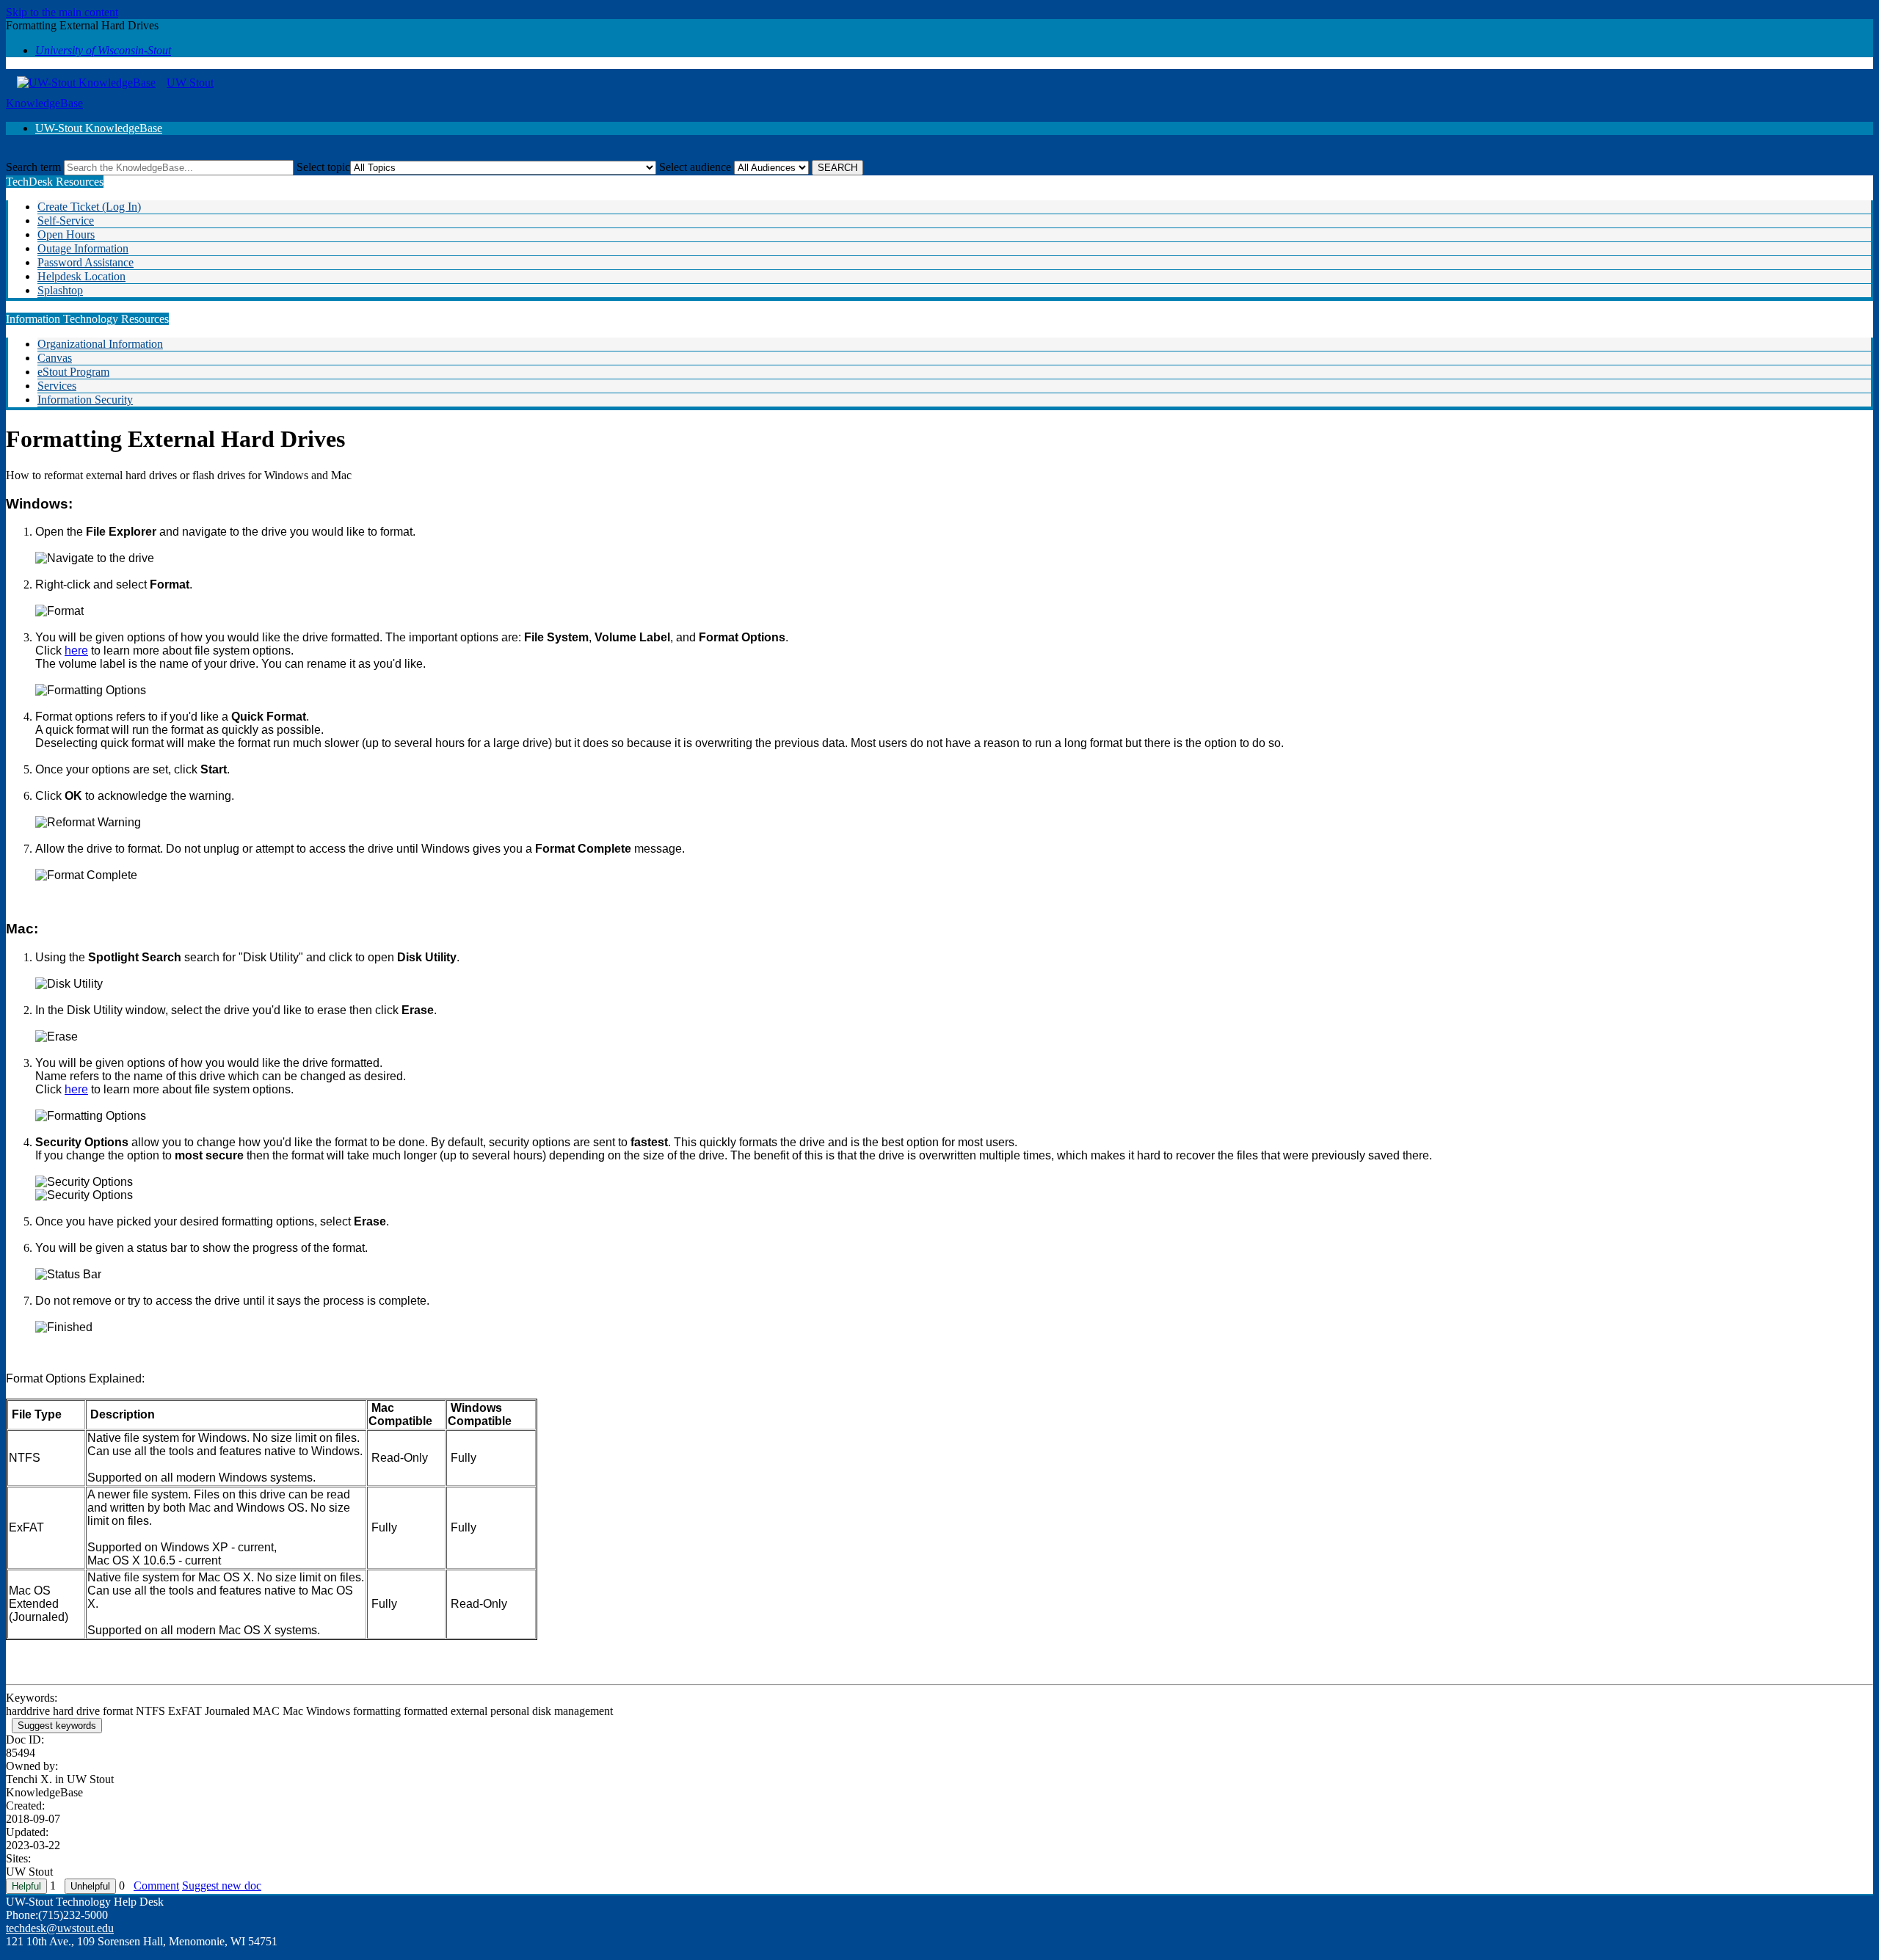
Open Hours (66, 234)
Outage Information (83, 248)
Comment (156, 1886)
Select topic (323, 167)
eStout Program (73, 372)
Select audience (695, 167)
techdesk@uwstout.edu (60, 1928)
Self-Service (66, 221)
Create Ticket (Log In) (89, 207)
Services (57, 386)
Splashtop (60, 290)
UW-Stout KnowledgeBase (99, 128)
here (76, 651)
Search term (33, 167)
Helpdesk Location (81, 276)
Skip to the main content (62, 12)
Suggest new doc (222, 1886)
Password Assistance (86, 262)
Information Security (85, 400)
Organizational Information (100, 344)
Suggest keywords (57, 1726)
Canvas (55, 358)
